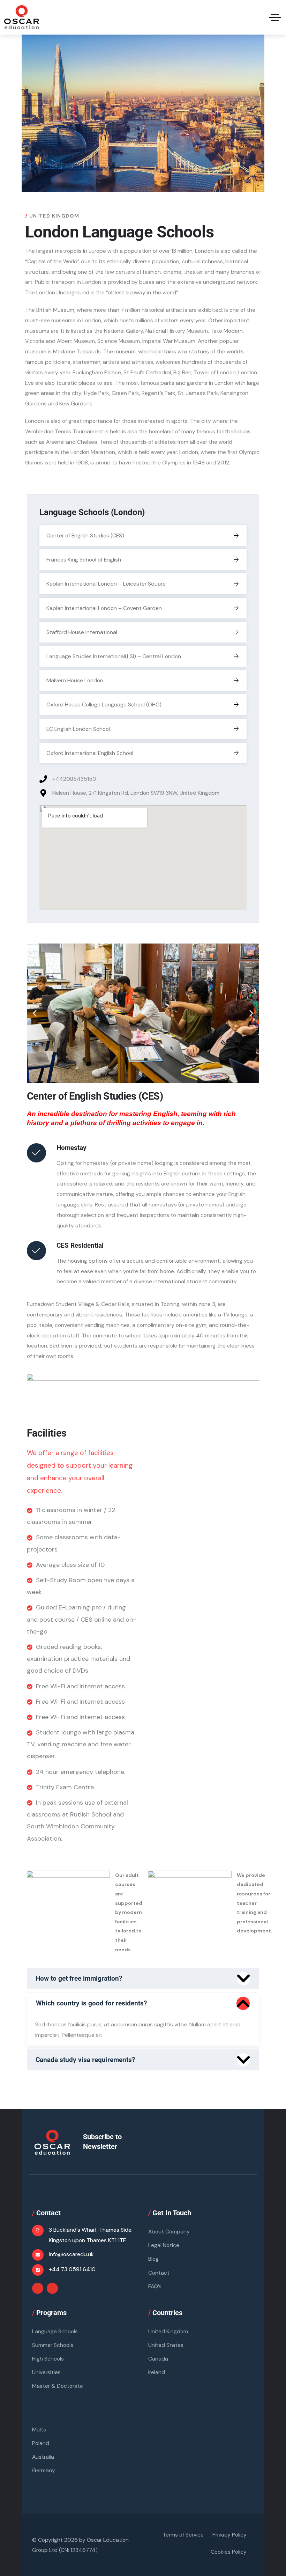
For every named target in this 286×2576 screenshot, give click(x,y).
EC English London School (78, 729)
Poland (41, 2443)
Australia (43, 2457)
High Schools (48, 2359)
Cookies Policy (229, 2552)
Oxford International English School (90, 753)
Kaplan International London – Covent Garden (104, 608)
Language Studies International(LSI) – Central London (114, 656)
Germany (44, 2470)
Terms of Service (183, 2535)
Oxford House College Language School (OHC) (104, 704)
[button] (35, 1013)
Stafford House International (82, 632)
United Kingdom (168, 2331)
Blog (153, 2259)
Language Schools (55, 2331)
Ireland (157, 2372)
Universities (46, 2372)
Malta (39, 2430)
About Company (169, 2232)
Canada (158, 2359)
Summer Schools (53, 2345)
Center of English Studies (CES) (85, 535)
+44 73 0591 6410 (72, 2269)
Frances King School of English (84, 560)
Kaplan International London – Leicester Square (106, 584)
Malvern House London (75, 680)
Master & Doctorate (58, 2386)
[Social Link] (38, 2288)
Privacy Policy (229, 2535)
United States (166, 2345)
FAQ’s (155, 2286)
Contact (159, 2273)
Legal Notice (164, 2245)
